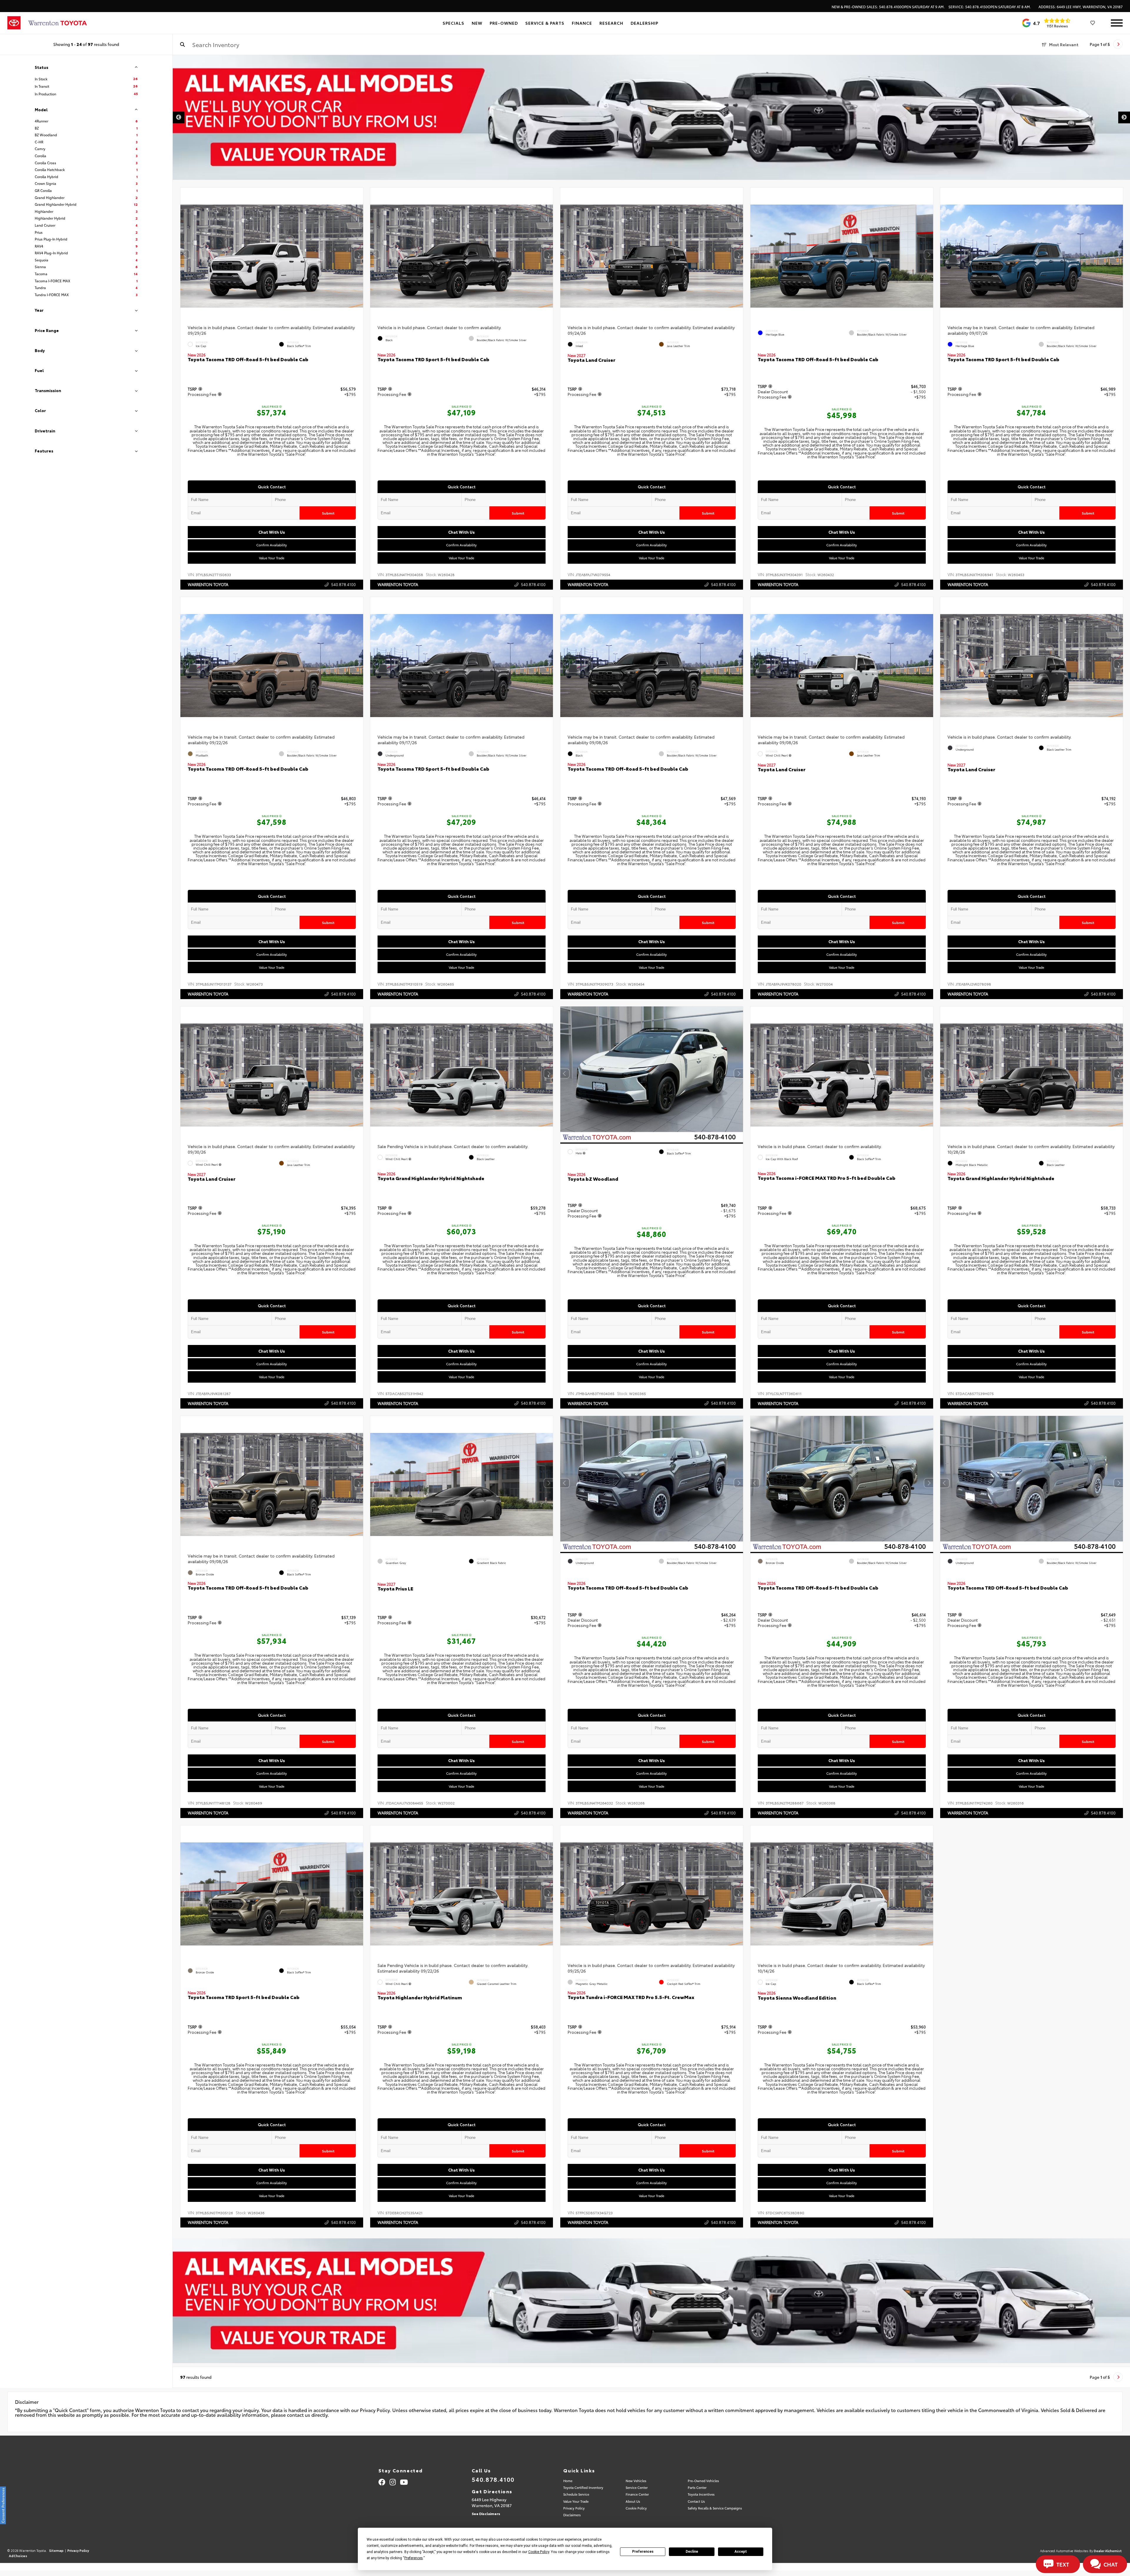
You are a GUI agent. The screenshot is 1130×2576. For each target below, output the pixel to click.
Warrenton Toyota (208, 584)
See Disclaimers (486, 2513)
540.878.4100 (343, 584)
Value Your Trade (272, 558)
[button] (358, 255)
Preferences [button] (414, 2558)
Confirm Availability (272, 545)
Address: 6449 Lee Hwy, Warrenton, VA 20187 (1081, 7)
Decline (692, 2552)
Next (1124, 117)
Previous (179, 117)
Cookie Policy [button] (539, 2552)
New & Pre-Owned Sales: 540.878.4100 (888, 7)
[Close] (74, 4)
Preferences (643, 2552)
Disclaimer (1111, 65)
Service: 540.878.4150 (990, 7)
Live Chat (26, 25)
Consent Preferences (3, 2505)
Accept (741, 2552)
